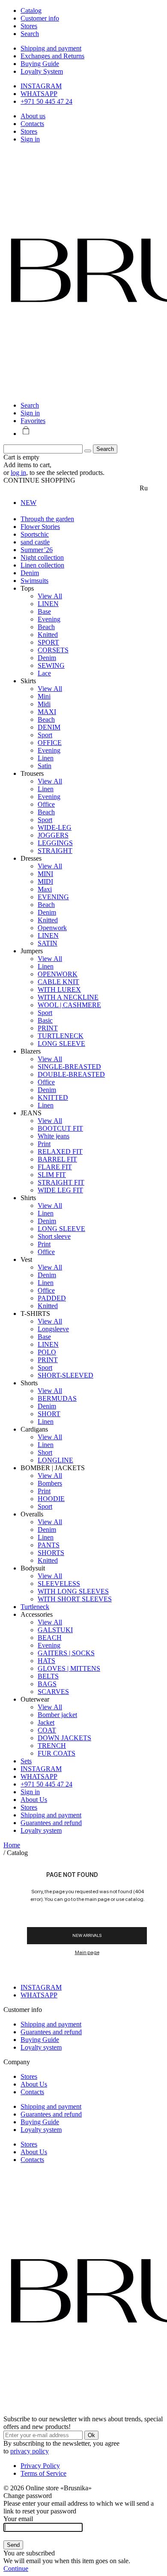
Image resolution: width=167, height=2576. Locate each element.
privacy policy (30, 2451)
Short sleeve (54, 1236)
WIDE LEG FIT (60, 1190)
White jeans (54, 1136)
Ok (91, 2435)
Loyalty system (41, 1830)
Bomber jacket (57, 1715)
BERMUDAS (57, 1398)
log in (18, 473)
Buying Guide (40, 64)
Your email (18, 2519)
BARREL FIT (57, 1159)
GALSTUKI (55, 1630)
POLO (47, 1352)
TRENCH (52, 1746)
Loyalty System (42, 71)
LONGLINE (55, 1460)
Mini (44, 696)
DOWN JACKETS (64, 1738)
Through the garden (47, 519)
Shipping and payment (51, 48)
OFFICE (50, 743)
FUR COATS (57, 1753)
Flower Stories (40, 527)
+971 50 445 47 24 (46, 101)
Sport (45, 735)
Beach (46, 627)
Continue (16, 2568)
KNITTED (53, 1097)
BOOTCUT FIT (60, 1128)
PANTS (49, 1545)
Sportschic (35, 534)
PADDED (52, 1298)
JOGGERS (53, 835)
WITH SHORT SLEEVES (75, 1599)
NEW (28, 503)
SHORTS (51, 1553)
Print (44, 1144)
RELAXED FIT (60, 1151)
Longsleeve (53, 1329)
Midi (44, 704)
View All (50, 596)
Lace (44, 673)
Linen (46, 758)
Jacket (46, 1722)
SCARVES (53, 1692)
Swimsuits (34, 581)
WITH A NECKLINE (68, 997)
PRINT (48, 1028)
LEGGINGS (55, 843)
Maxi (45, 889)
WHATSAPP (39, 94)
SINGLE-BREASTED (69, 1067)
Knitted (48, 635)
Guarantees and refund (51, 1823)
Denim (30, 573)
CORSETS (53, 650)
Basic (45, 1020)
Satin (45, 766)
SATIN (48, 943)
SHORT (49, 1414)
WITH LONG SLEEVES (73, 1591)
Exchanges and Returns (52, 56)
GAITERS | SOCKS (66, 1653)
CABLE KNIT (58, 982)
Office (46, 804)
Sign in (30, 139)
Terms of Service (43, 2473)
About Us (34, 1800)
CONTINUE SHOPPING (39, 480)
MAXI (47, 712)
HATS (46, 1661)
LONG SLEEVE (61, 1043)
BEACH (50, 1638)
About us (33, 116)
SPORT (48, 642)
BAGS (47, 1684)
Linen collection (42, 565)
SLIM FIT (52, 1175)
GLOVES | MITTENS (69, 1668)
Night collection (42, 557)
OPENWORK (58, 974)
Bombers (50, 1483)
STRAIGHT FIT (61, 1182)
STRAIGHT (55, 851)
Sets (26, 1761)
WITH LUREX (59, 989)
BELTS (48, 1676)
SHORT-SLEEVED (66, 1375)
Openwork (52, 928)
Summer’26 (37, 550)
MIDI (45, 881)
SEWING (51, 665)
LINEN (48, 604)
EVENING (53, 897)
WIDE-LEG (55, 827)
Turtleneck (35, 1607)
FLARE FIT (55, 1167)
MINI (45, 874)
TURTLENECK (61, 1036)
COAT (47, 1730)
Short (45, 1452)
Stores (29, 131)
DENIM (49, 727)
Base (44, 611)
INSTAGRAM (41, 86)
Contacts (32, 124)
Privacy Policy (40, 2466)
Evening (49, 619)
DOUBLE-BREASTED (71, 1074)
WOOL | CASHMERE (69, 1005)
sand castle (35, 542)
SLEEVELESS (59, 1584)
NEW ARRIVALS (87, 1935)
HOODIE (51, 1499)
